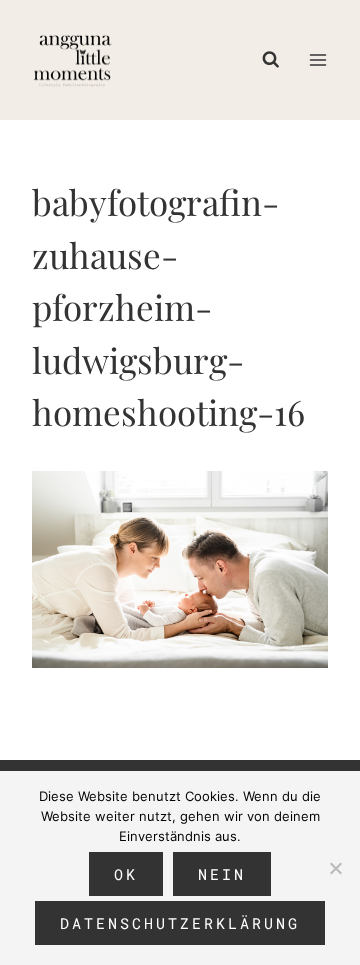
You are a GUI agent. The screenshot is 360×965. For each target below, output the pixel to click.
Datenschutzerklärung (180, 923)
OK (126, 874)
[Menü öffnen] (317, 59)
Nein (222, 874)
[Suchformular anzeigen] (276, 60)
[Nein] (335, 868)
